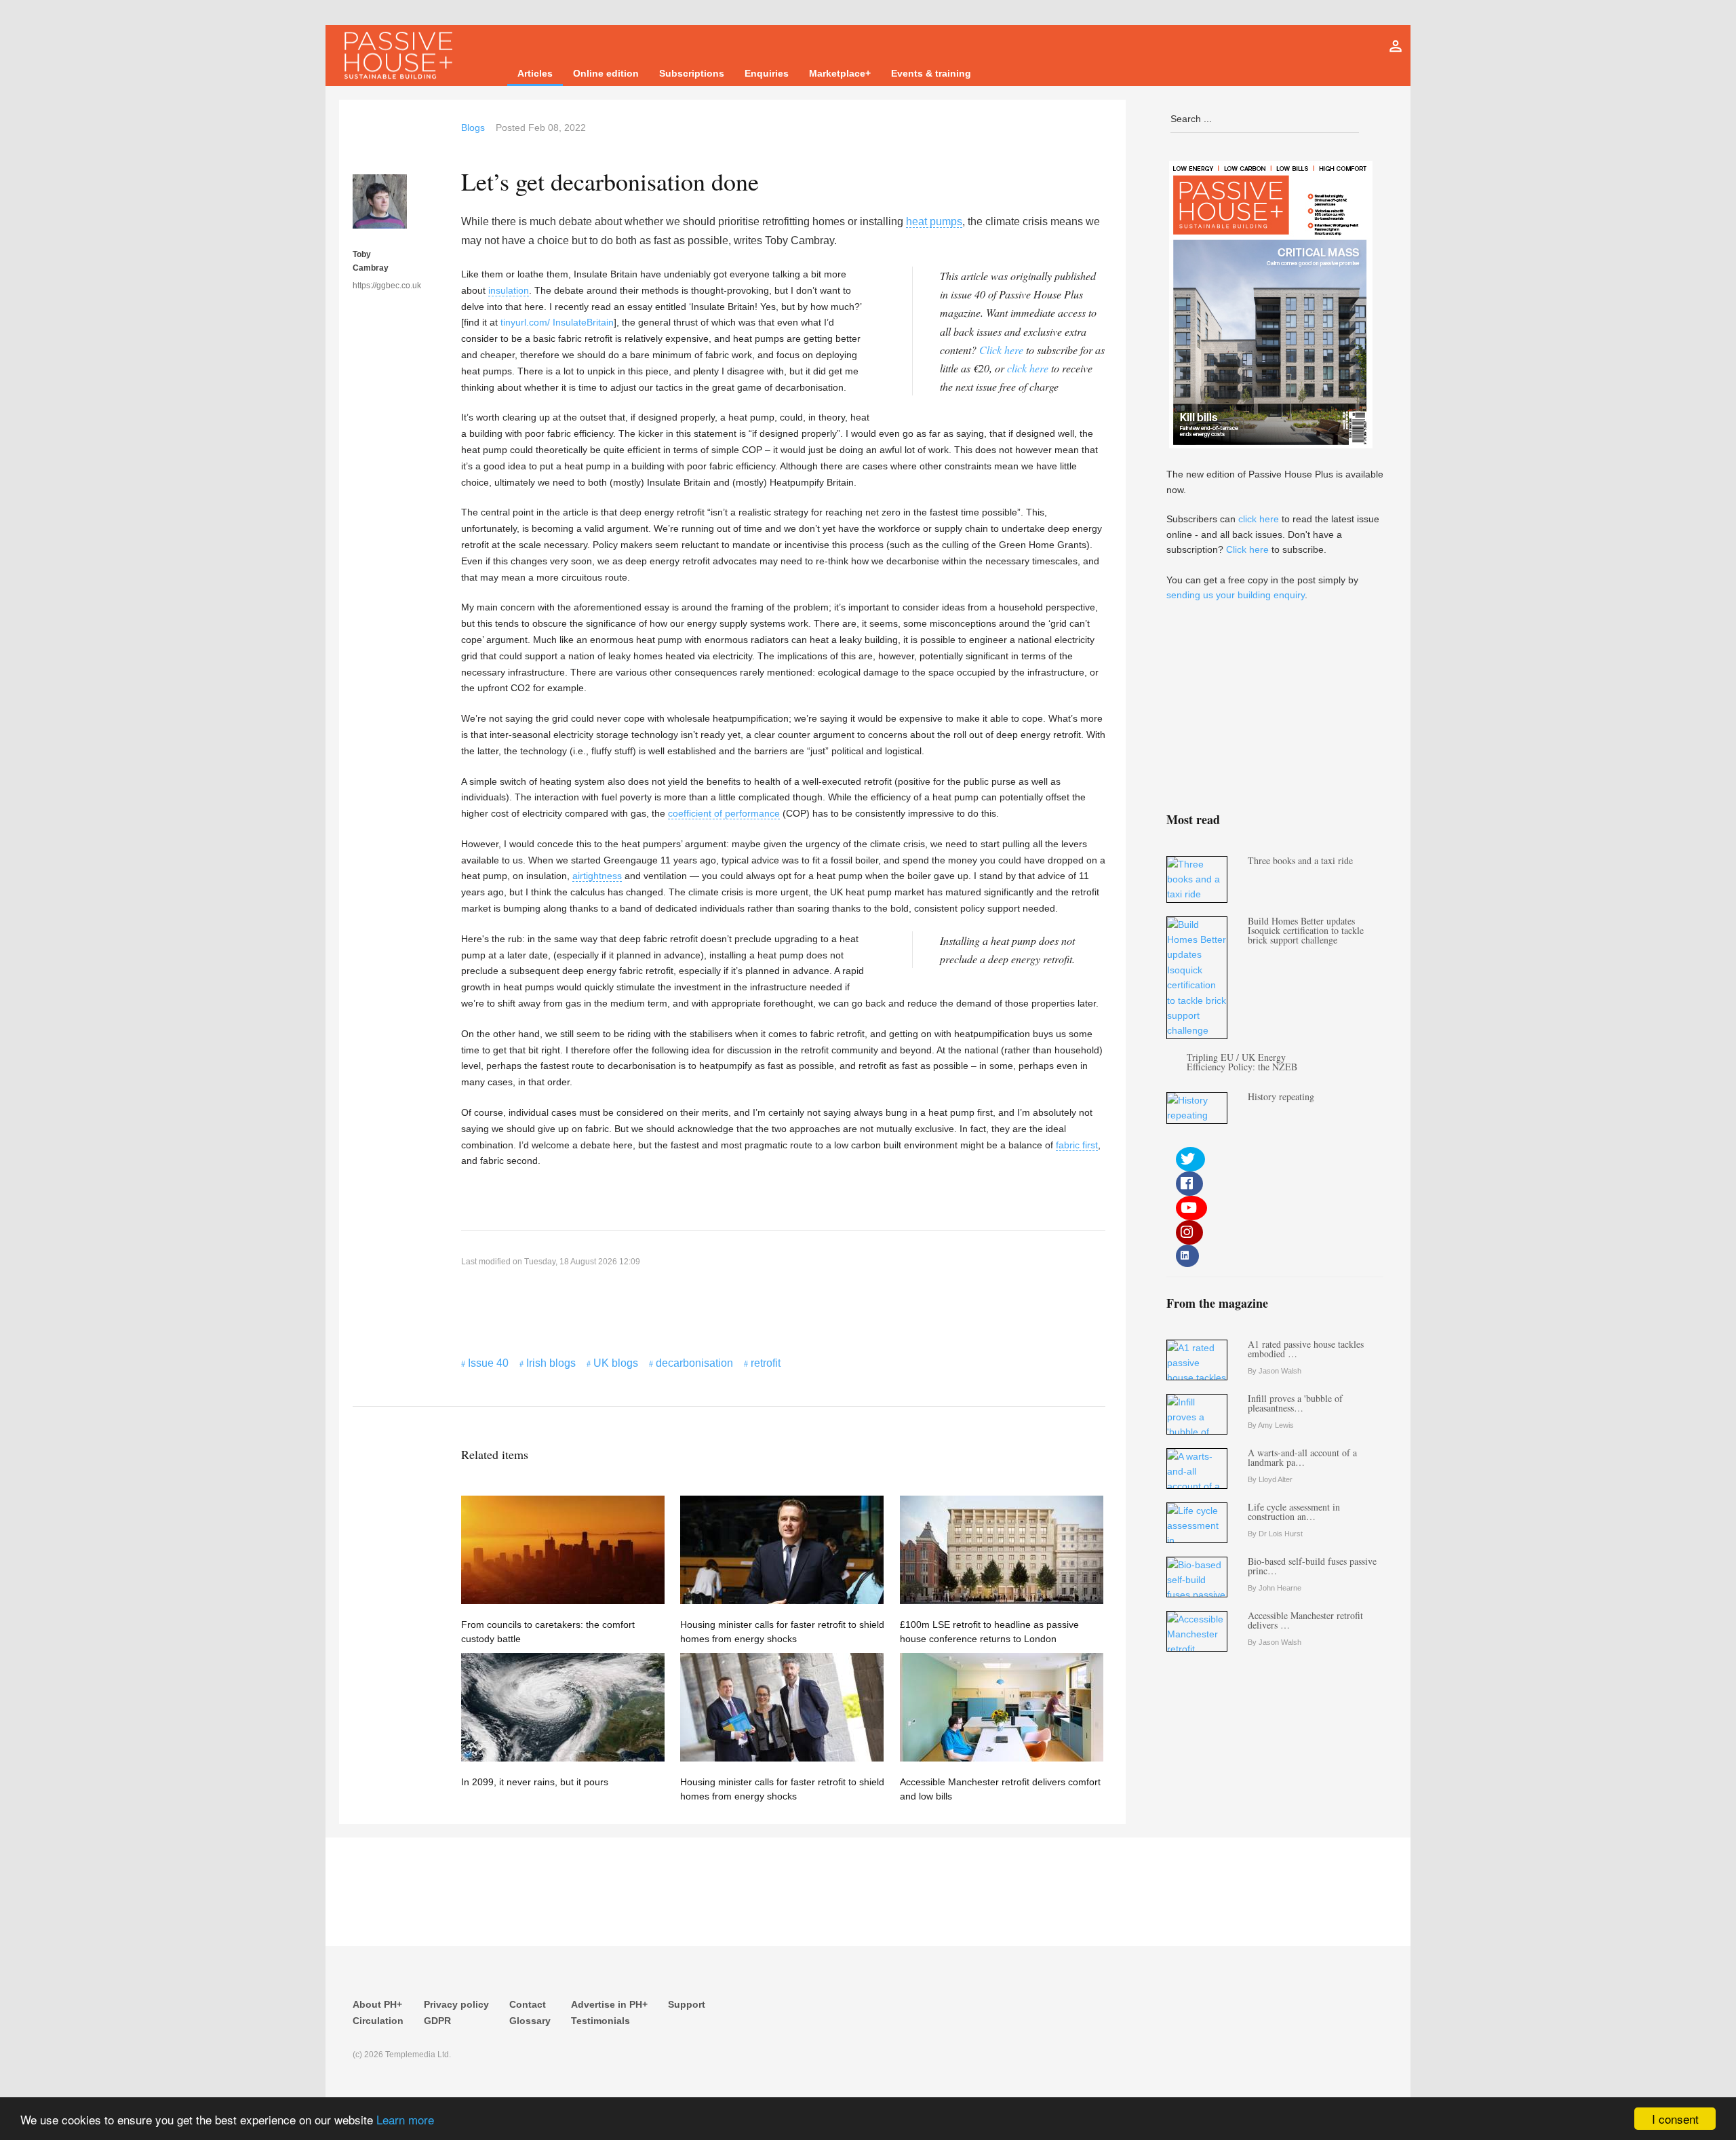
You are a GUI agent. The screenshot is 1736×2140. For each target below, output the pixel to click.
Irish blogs (551, 1363)
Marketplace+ (840, 73)
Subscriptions (692, 73)
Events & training (931, 73)
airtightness (597, 876)
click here (1028, 368)
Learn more (405, 2119)
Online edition (606, 73)
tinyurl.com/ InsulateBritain (557, 322)
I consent (1675, 2119)
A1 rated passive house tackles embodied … (1306, 1349)
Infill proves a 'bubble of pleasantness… (1295, 1403)
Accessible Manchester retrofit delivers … (1305, 1620)
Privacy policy (456, 2004)
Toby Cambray (371, 261)
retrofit (766, 1363)
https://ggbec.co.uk (380, 286)
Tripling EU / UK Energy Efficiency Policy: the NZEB (1242, 1062)
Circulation (378, 2021)
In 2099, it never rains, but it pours (535, 1782)
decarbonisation (694, 1363)
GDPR (437, 2021)
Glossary (530, 2021)
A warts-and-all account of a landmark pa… (1302, 1457)
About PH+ (377, 2004)
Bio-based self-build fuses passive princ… (1312, 1566)
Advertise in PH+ (609, 2004)
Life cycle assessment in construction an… (1294, 1512)
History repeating (1281, 1096)
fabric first (1077, 1145)
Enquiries (767, 73)
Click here (1001, 350)
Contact (528, 2004)
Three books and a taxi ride (1300, 860)
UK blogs (616, 1363)
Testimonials (600, 2021)
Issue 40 (488, 1363)
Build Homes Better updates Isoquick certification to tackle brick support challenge (1306, 930)
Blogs (473, 128)
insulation (509, 290)
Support (687, 2004)
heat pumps (934, 221)
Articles (535, 73)
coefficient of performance (724, 813)
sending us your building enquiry (1236, 595)
